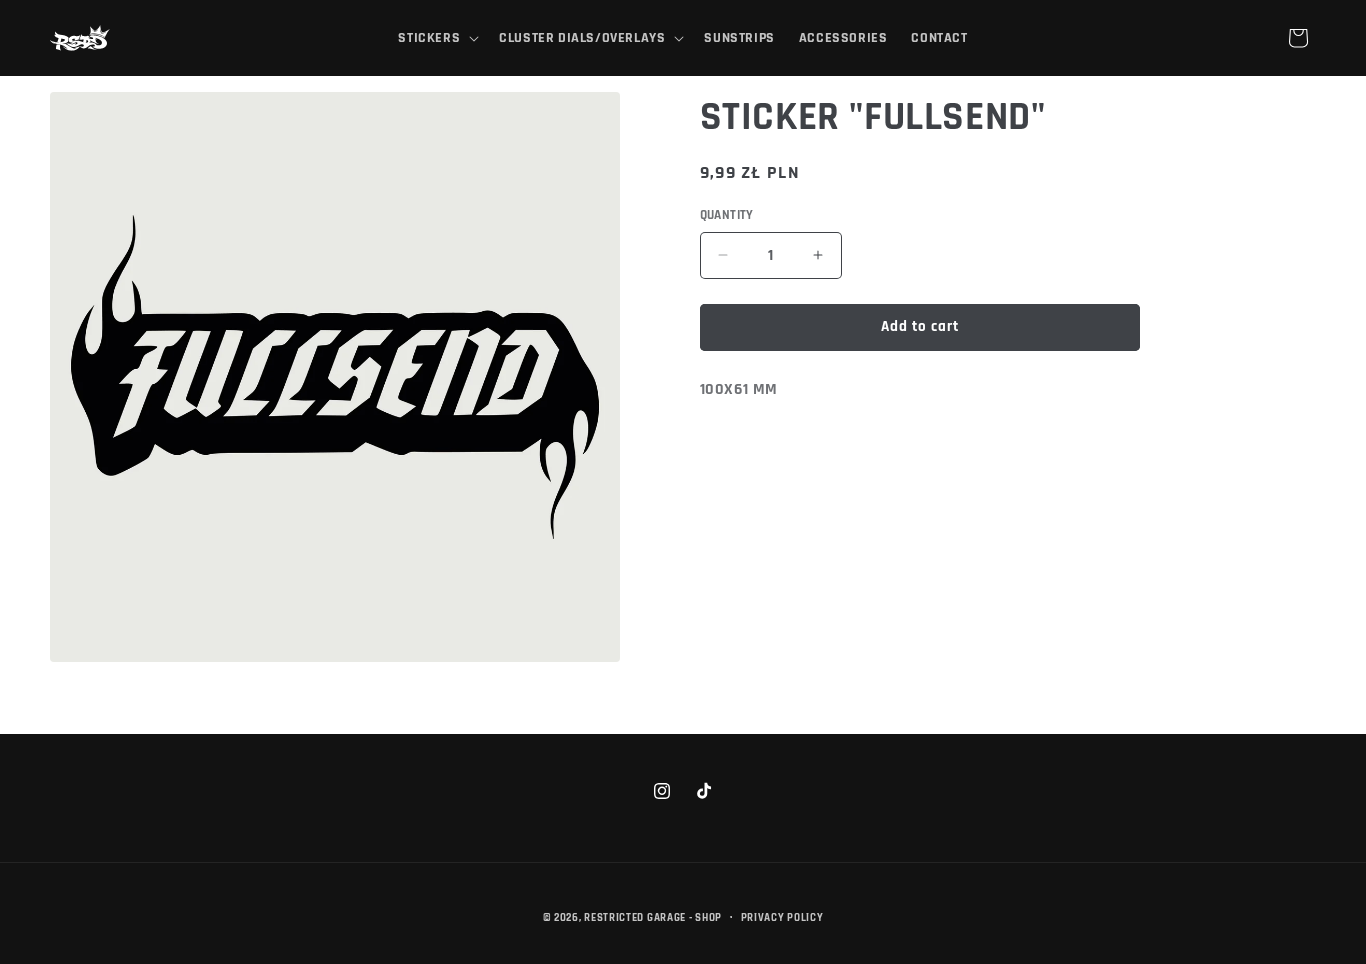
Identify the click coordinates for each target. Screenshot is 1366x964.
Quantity (727, 215)
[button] (436, 38)
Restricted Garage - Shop (653, 918)
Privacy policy (782, 918)
